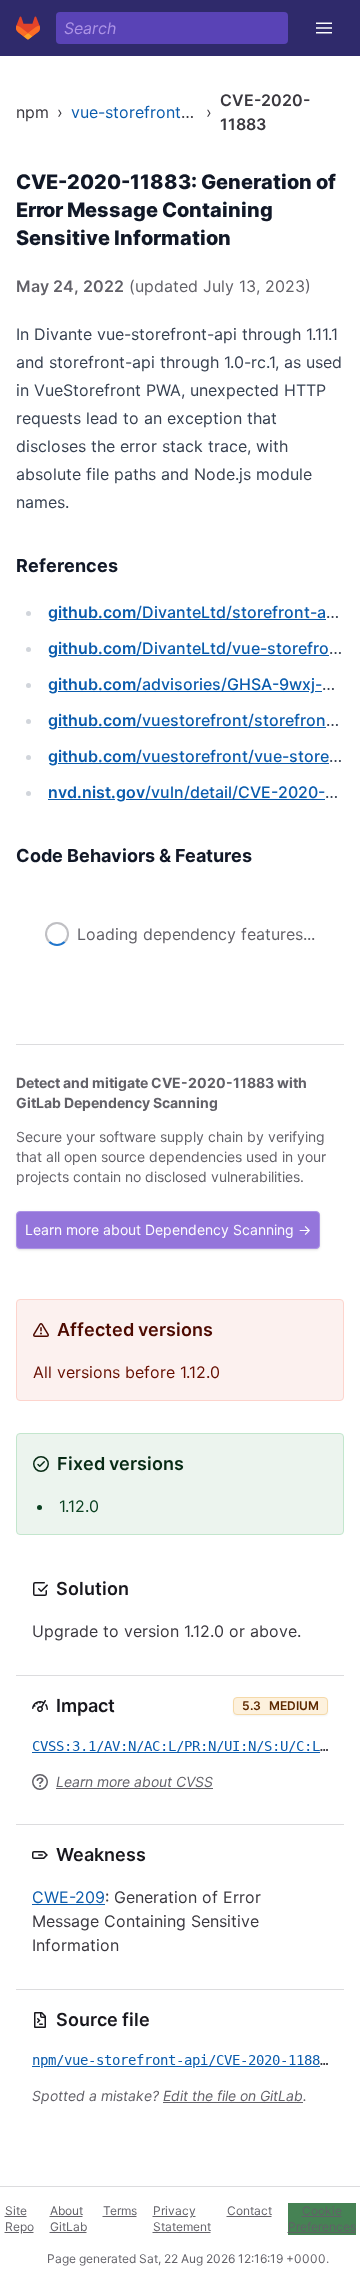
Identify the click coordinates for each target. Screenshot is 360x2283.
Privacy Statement (182, 2218)
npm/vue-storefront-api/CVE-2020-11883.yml (196, 2060)
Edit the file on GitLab (233, 2095)
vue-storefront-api (141, 112)
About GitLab (68, 2218)
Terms (120, 2210)
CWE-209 (68, 1897)
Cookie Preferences (322, 2218)
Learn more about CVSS (134, 1781)
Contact (249, 2210)
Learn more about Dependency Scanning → (168, 1229)
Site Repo (19, 2218)
